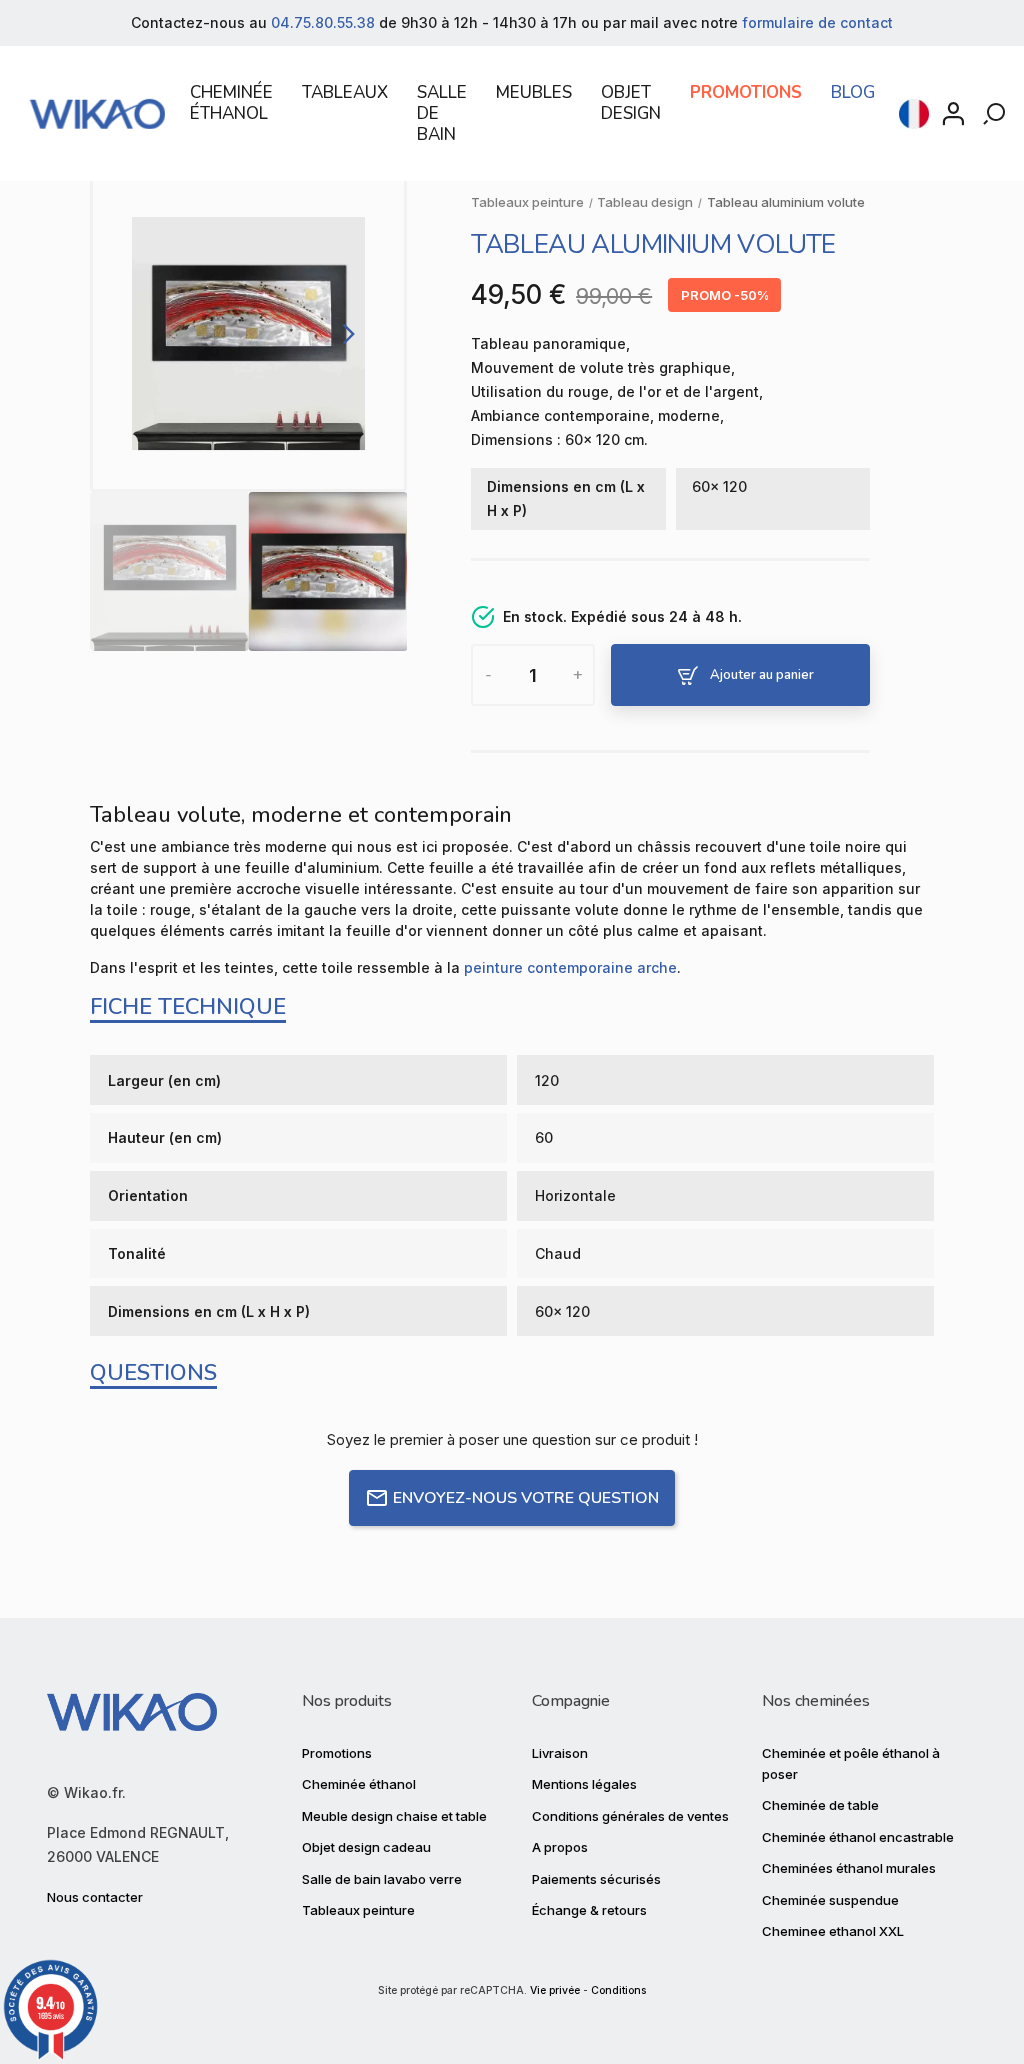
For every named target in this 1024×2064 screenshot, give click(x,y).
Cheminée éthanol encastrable (858, 1837)
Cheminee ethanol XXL (833, 1931)
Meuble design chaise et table (394, 1816)
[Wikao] (97, 114)
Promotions (337, 1753)
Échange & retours (589, 1910)
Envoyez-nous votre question (526, 1498)
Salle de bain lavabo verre (382, 1879)
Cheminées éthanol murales (849, 1868)
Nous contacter (95, 1897)
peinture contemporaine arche (570, 967)
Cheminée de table (820, 1805)
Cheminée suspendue (830, 1900)
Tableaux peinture (358, 1910)
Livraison (560, 1753)
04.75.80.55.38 (323, 22)
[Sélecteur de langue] (914, 114)
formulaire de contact (817, 22)
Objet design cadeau (366, 1847)
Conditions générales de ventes (630, 1816)
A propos (560, 1847)
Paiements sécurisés (596, 1879)
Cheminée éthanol (359, 1784)
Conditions (618, 1990)
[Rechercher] (996, 114)
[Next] (345, 333)
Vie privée (555, 1990)
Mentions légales (584, 1784)
